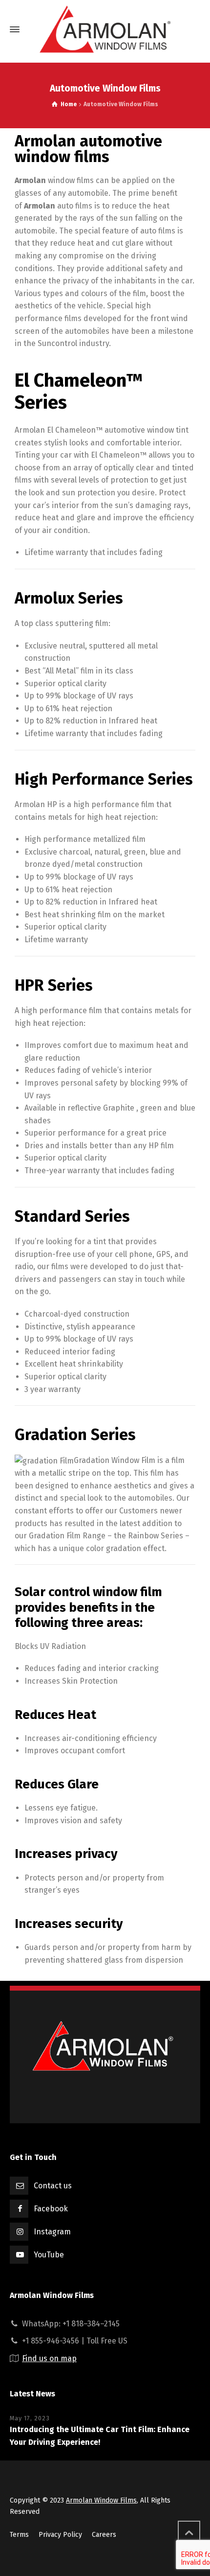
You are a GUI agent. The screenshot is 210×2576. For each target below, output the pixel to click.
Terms (19, 2535)
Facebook (51, 2209)
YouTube (49, 2255)
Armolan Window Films (101, 2500)
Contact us (53, 2186)
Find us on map (49, 2358)
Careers (104, 2535)
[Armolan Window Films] (105, 29)
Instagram (52, 2232)
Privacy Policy (60, 2535)
